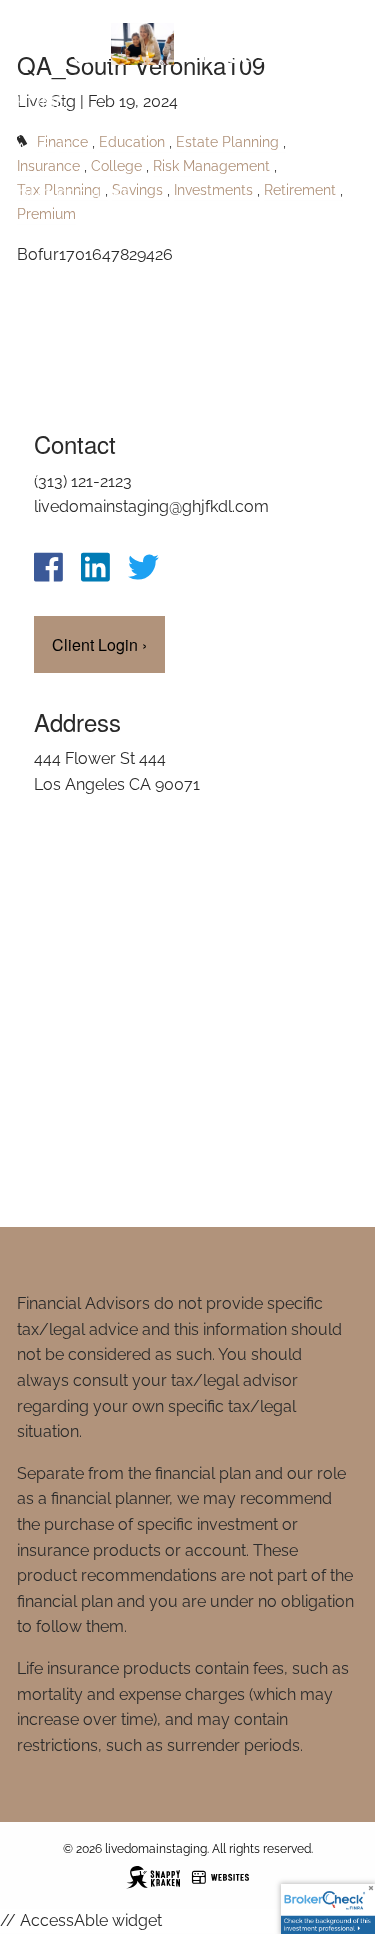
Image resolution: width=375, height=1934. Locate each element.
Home (40, 101)
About (44, 147)
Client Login (71, 518)
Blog (38, 333)
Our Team (58, 472)
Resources (64, 240)
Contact (53, 286)
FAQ (33, 426)
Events (46, 379)
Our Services (73, 194)
